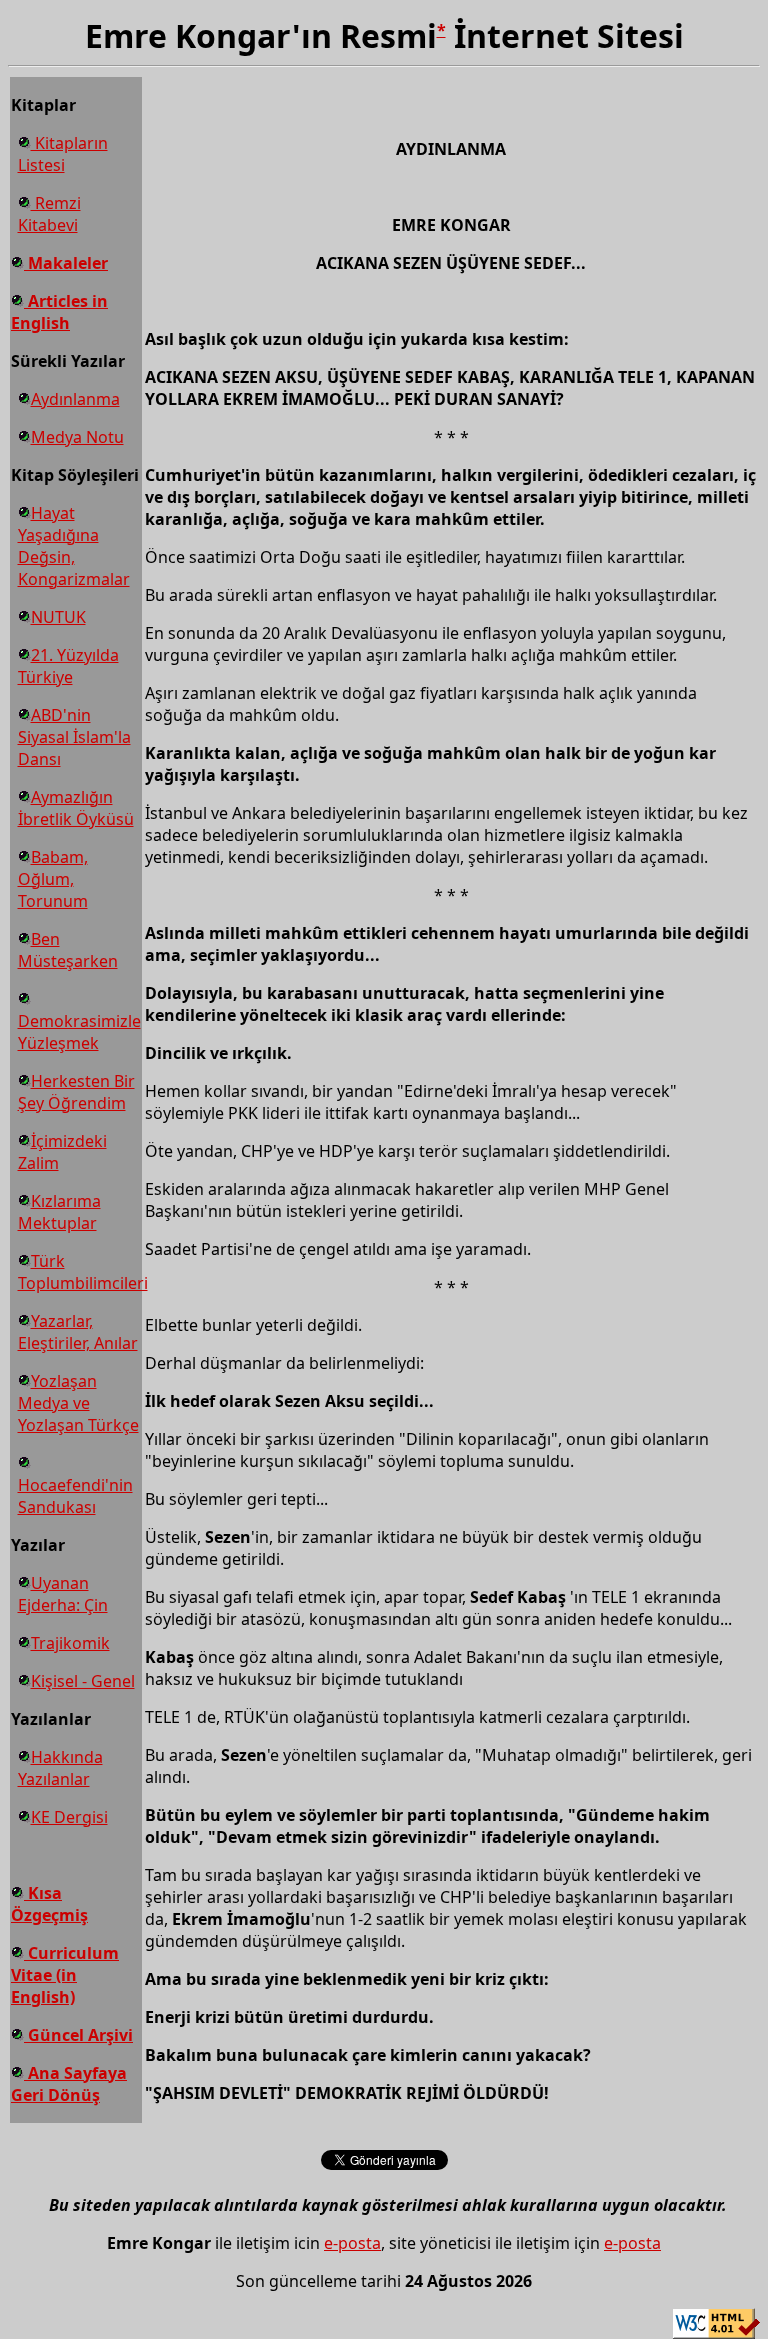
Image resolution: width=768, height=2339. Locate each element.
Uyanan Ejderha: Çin (63, 1594)
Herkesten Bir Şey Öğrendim (76, 1092)
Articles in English (59, 312)
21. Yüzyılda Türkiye (68, 666)
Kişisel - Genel (83, 1681)
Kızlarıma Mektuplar (59, 1212)
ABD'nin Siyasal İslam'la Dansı (74, 737)
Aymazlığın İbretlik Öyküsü (76, 808)
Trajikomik (70, 1643)
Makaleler (66, 263)
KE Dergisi (69, 1817)
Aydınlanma (75, 399)
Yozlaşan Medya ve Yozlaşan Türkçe (78, 1403)
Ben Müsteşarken (68, 950)
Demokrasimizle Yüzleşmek (79, 1032)
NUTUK (58, 617)
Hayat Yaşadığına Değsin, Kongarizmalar (74, 546)
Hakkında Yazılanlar (60, 1768)
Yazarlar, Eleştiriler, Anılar (78, 1332)
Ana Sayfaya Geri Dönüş (69, 2084)
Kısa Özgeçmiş (49, 1904)
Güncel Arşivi (78, 2035)
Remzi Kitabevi (49, 214)
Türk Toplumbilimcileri (83, 1272)
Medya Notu (77, 437)
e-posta (352, 2243)
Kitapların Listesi (63, 154)
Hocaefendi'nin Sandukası (75, 1496)
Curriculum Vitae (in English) (65, 1975)
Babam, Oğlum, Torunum (53, 879)
